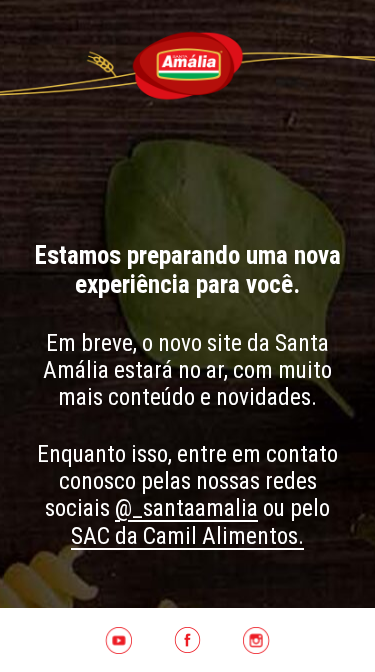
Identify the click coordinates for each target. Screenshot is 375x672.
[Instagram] (256, 640)
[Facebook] (187, 640)
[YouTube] (118, 640)
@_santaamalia (186, 508)
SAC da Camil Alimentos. (187, 536)
